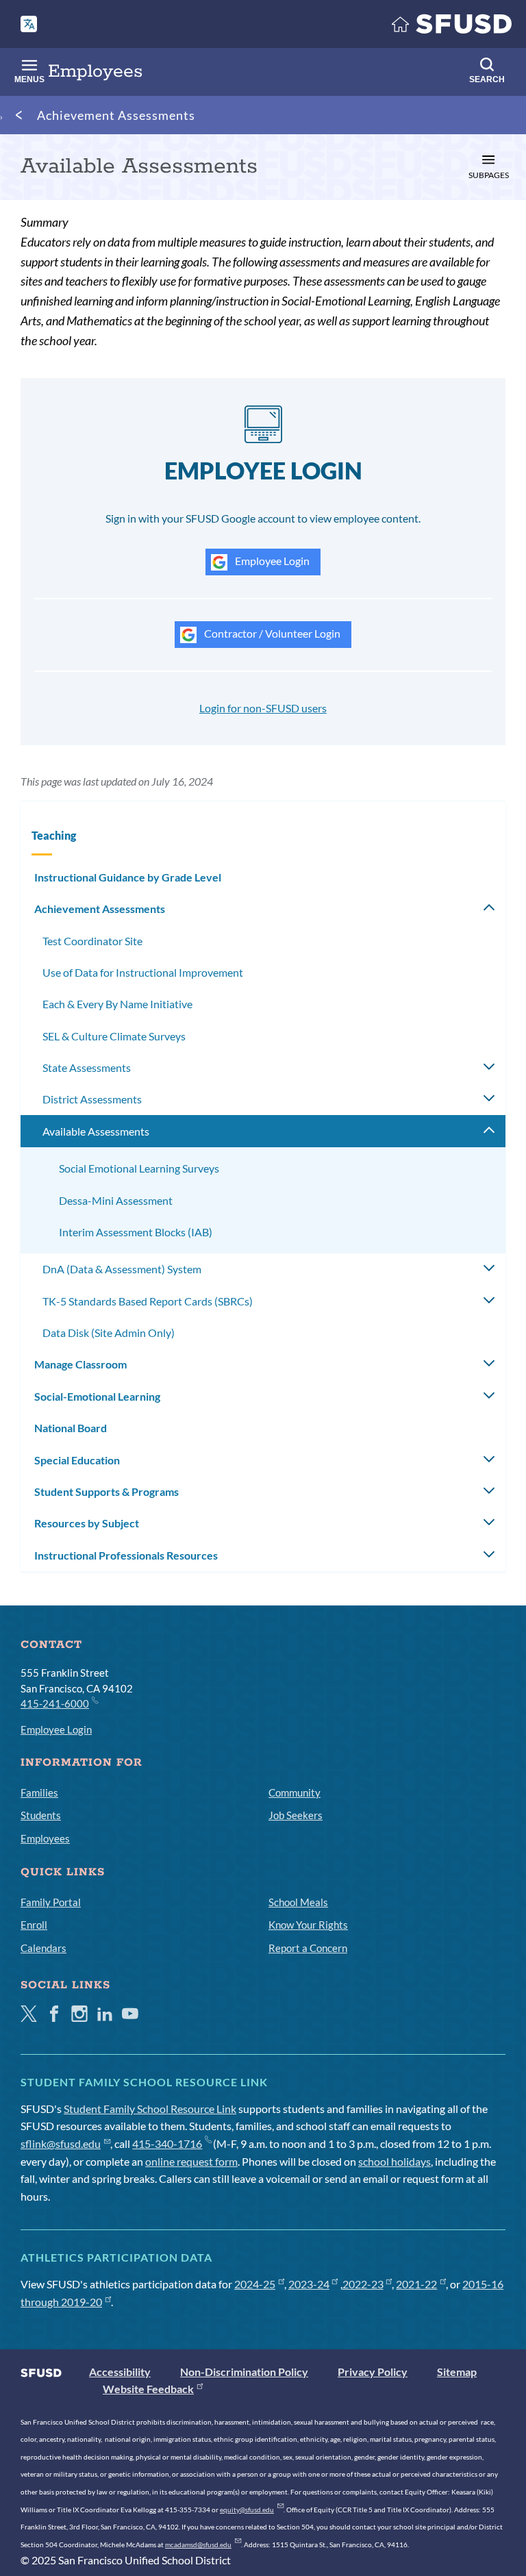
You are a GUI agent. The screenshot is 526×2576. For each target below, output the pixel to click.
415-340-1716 (167, 2143)
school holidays (394, 2161)
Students (41, 1815)
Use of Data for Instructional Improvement (143, 972)
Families (39, 1792)
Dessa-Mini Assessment (116, 1200)
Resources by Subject (87, 1523)
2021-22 (416, 2284)
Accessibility (120, 2372)
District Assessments (92, 1099)
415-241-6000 (55, 1703)
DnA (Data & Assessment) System (122, 1269)
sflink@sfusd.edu (61, 2143)
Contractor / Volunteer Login (271, 633)
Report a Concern (308, 1948)
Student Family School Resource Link (150, 2109)
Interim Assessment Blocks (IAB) (136, 1232)
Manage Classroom (80, 1364)
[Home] (452, 27)
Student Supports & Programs (107, 1491)
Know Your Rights (308, 1925)
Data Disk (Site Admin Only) (109, 1333)
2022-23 (363, 2284)
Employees (45, 1838)
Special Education (77, 1460)
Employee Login (271, 561)
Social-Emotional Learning (97, 1396)
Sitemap (457, 2372)
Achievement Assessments (116, 115)
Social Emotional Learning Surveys (139, 1168)
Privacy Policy (373, 2372)
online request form (191, 2161)
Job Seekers (296, 1815)
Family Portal (51, 1902)
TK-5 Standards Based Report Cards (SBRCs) (148, 1301)
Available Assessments (96, 1131)
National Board (71, 1428)
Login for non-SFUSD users (263, 708)
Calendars (43, 1948)
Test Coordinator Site (92, 941)
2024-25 (255, 2284)
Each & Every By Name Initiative (117, 1004)
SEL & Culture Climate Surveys (114, 1036)
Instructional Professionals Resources (126, 1555)
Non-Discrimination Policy (244, 2372)
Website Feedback (148, 2389)
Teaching (54, 835)
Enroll (34, 1925)
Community (295, 1792)
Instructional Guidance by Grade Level (128, 877)
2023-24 (309, 2284)
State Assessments (87, 1067)
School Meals (298, 1902)
